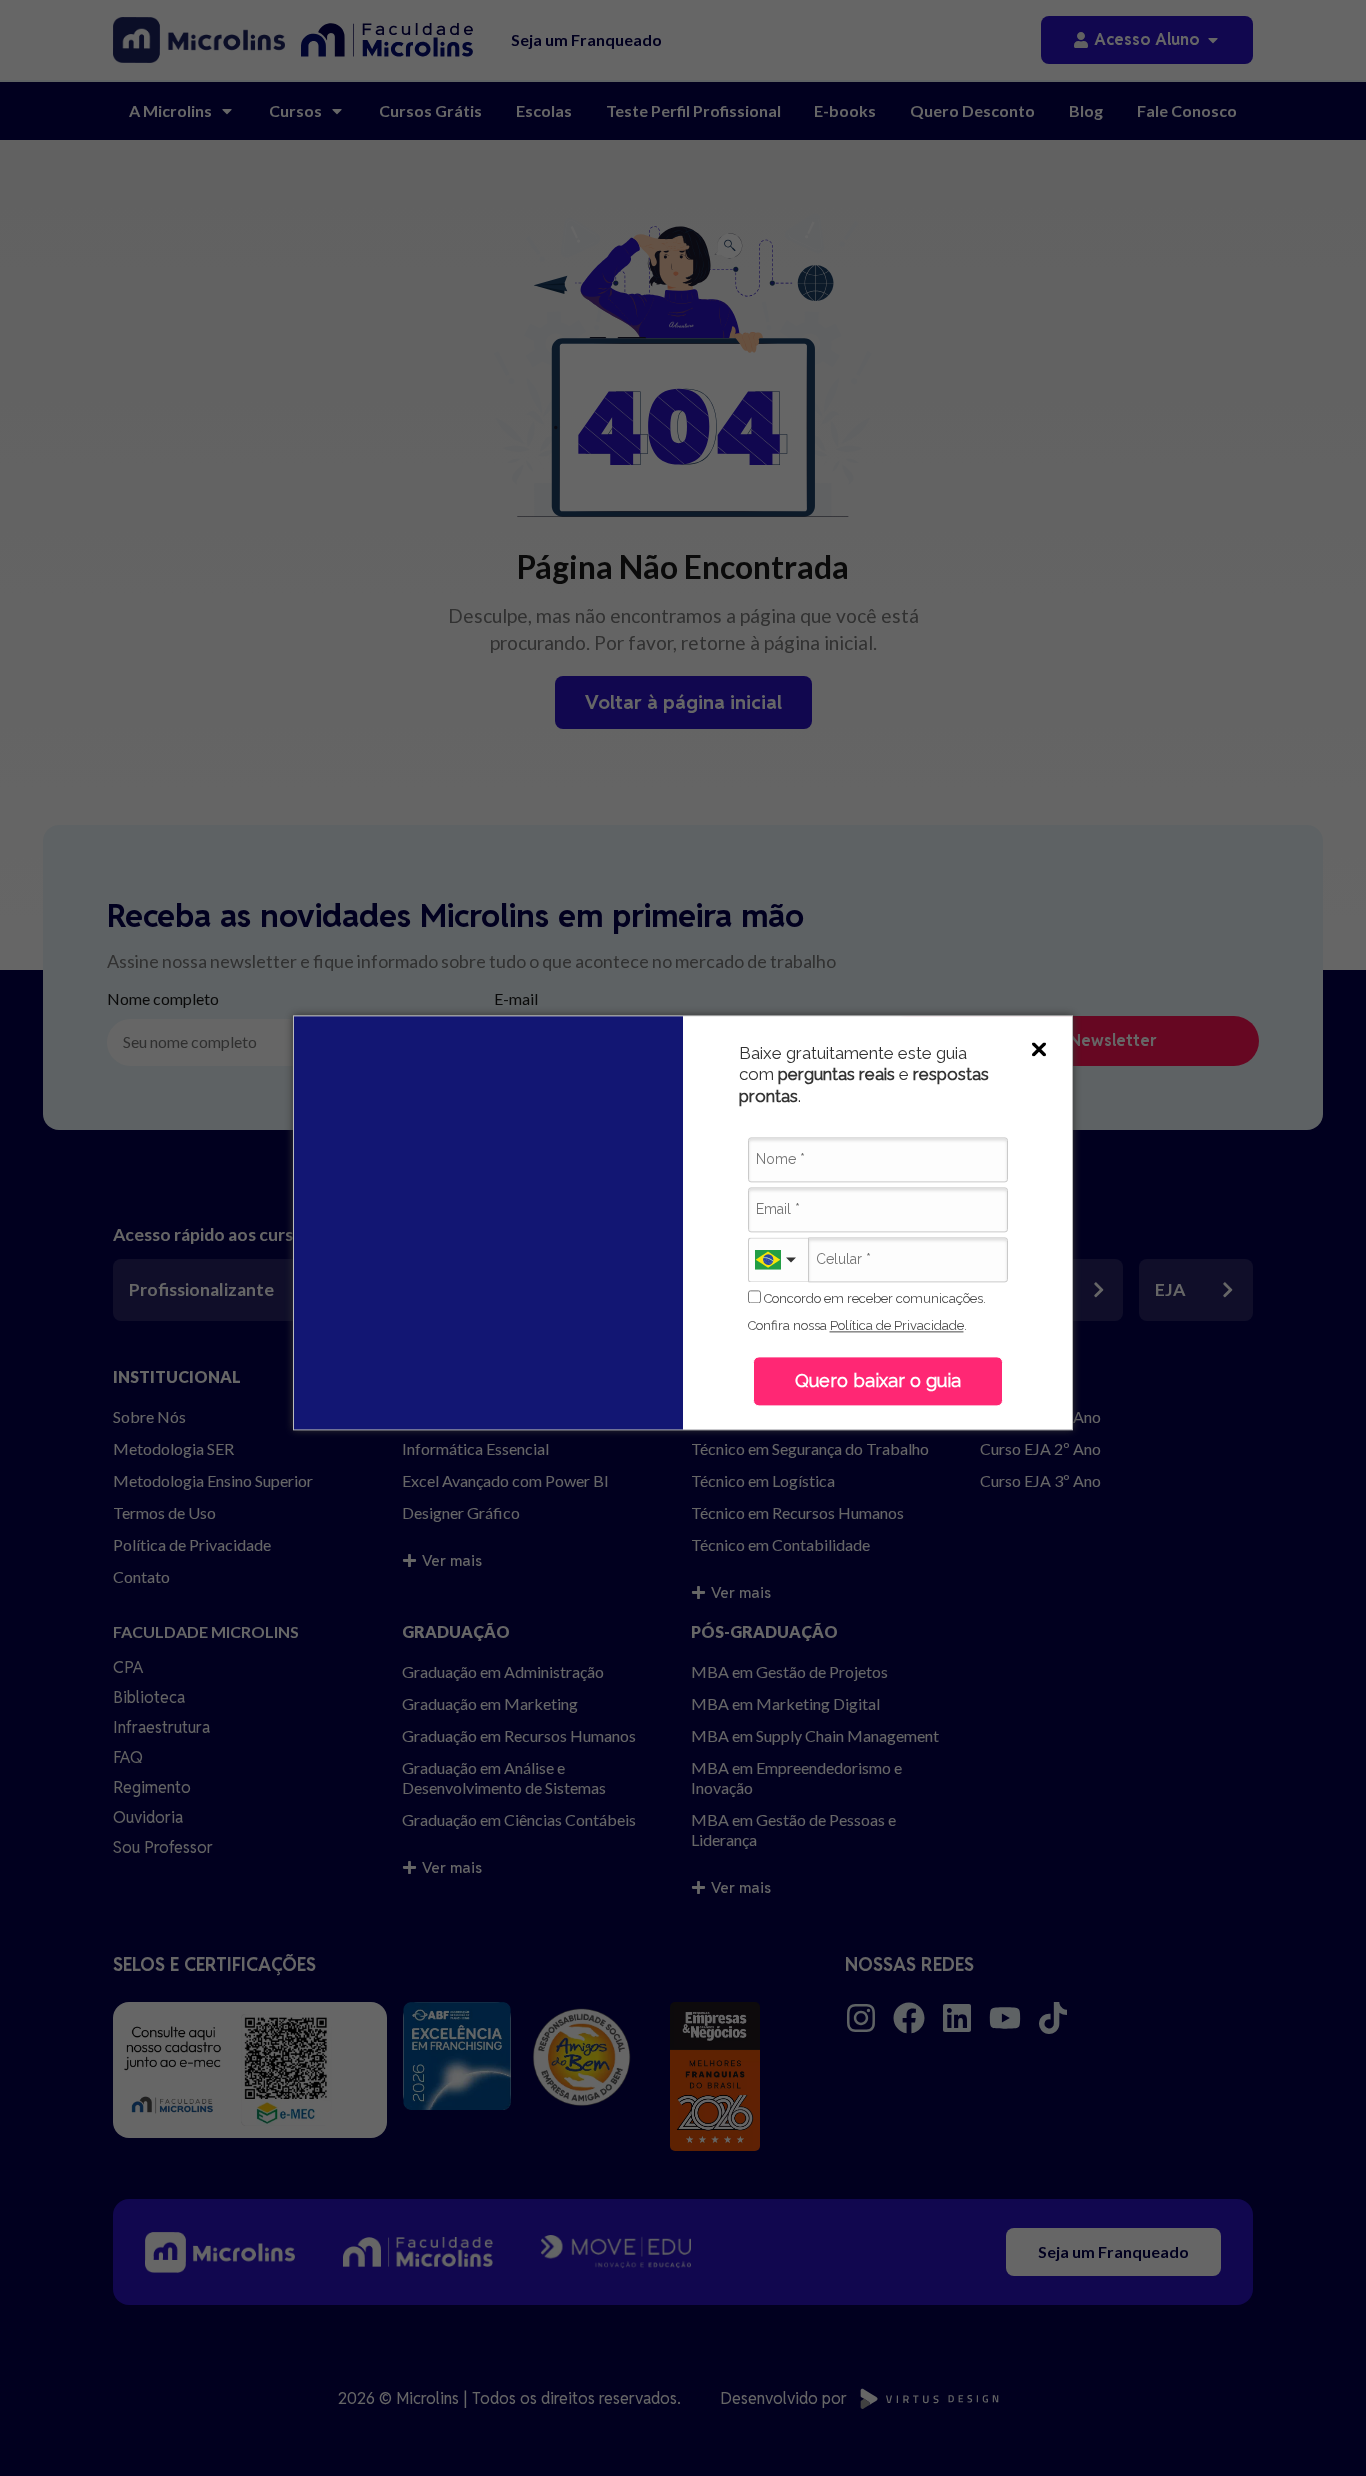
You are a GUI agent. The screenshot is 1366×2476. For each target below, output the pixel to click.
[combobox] (778, 1259)
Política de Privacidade (897, 1325)
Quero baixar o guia (878, 1381)
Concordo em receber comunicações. (873, 1298)
